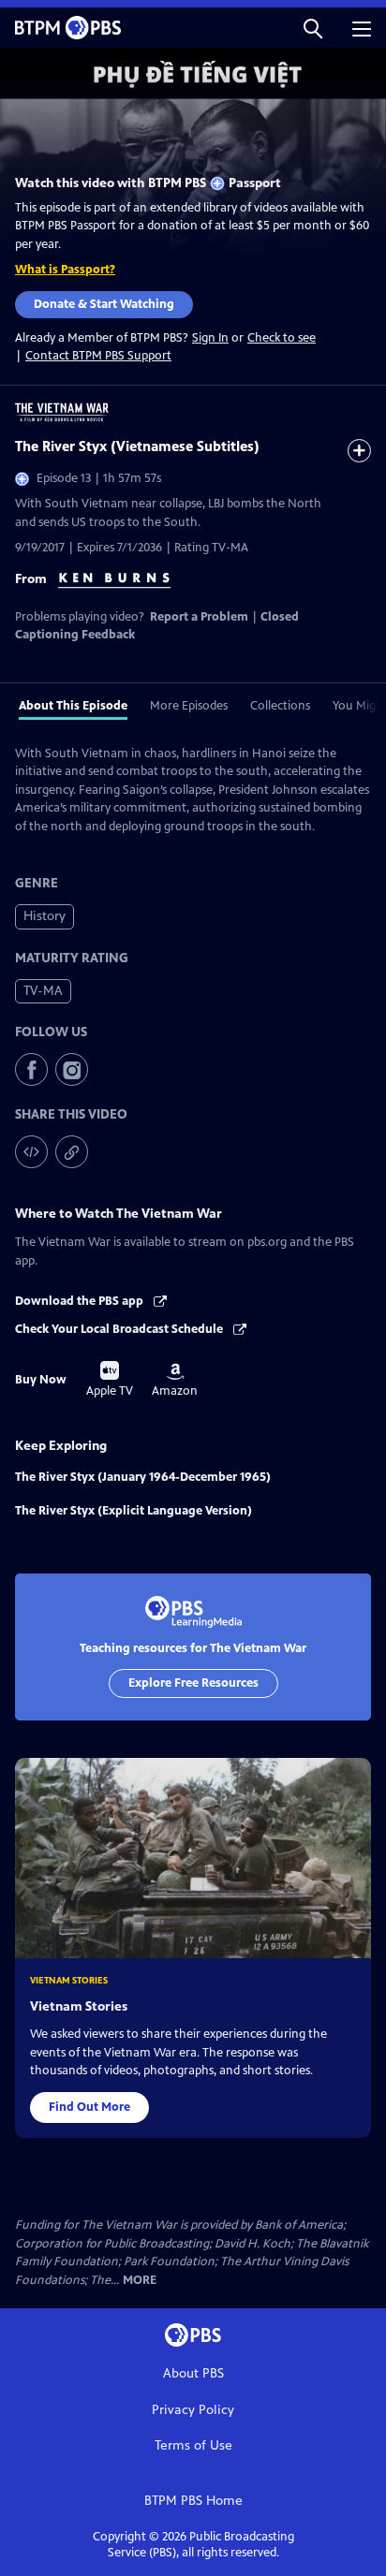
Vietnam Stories (79, 2006)
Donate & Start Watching (104, 304)
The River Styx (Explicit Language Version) (134, 1511)
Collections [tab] (280, 706)
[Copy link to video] (72, 1152)
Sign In (210, 338)
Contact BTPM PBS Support (98, 356)
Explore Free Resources (193, 1683)
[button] (313, 28)
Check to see (282, 338)
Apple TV (110, 1380)
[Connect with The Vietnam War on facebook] (31, 1069)
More (140, 2281)
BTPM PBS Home (193, 2501)
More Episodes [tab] (189, 706)
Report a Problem (199, 617)
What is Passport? (65, 270)
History (45, 916)
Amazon (175, 1381)
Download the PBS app (81, 1301)
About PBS (193, 2373)
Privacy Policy (193, 2410)
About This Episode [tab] (73, 706)
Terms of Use (193, 2445)
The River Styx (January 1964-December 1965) (143, 1477)
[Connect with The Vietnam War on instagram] (72, 1069)
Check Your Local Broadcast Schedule (120, 1329)
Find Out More (89, 2107)
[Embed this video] (31, 1152)
